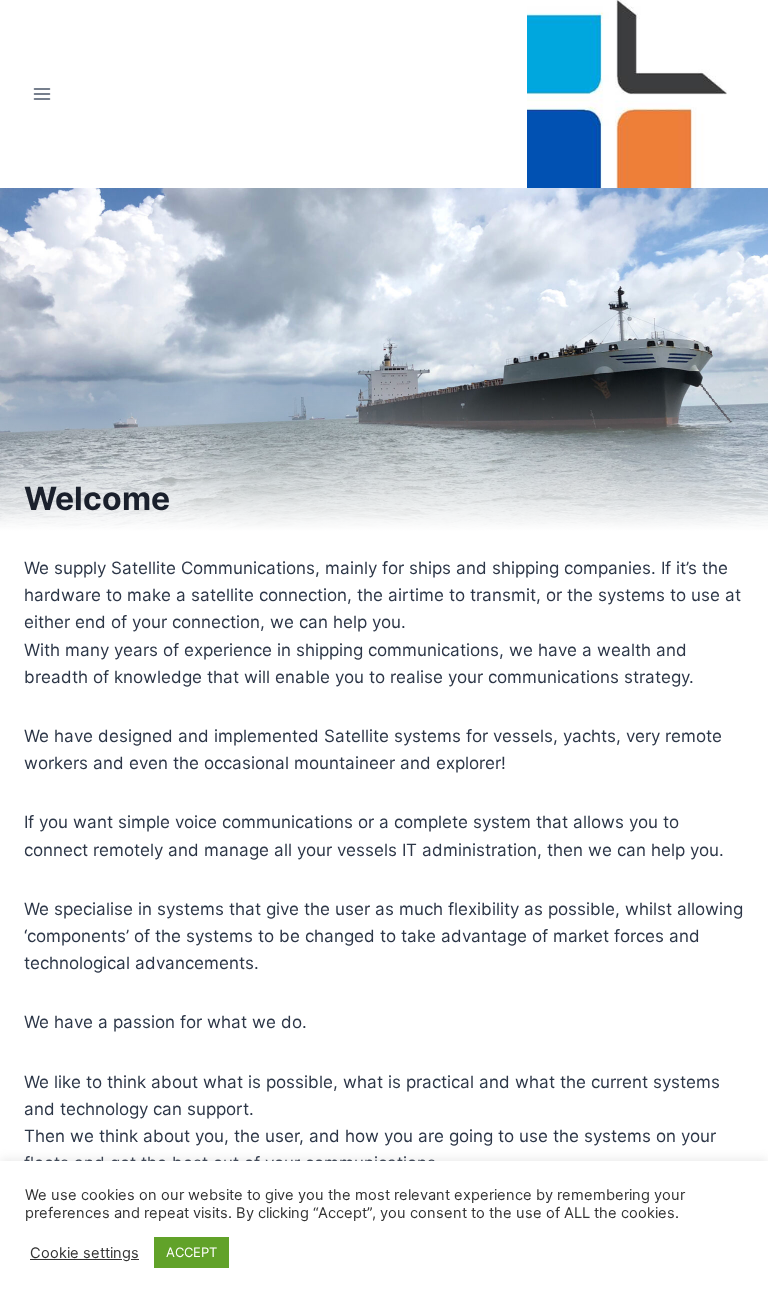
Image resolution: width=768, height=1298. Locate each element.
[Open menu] (42, 94)
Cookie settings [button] (84, 1253)
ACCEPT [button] (191, 1252)
